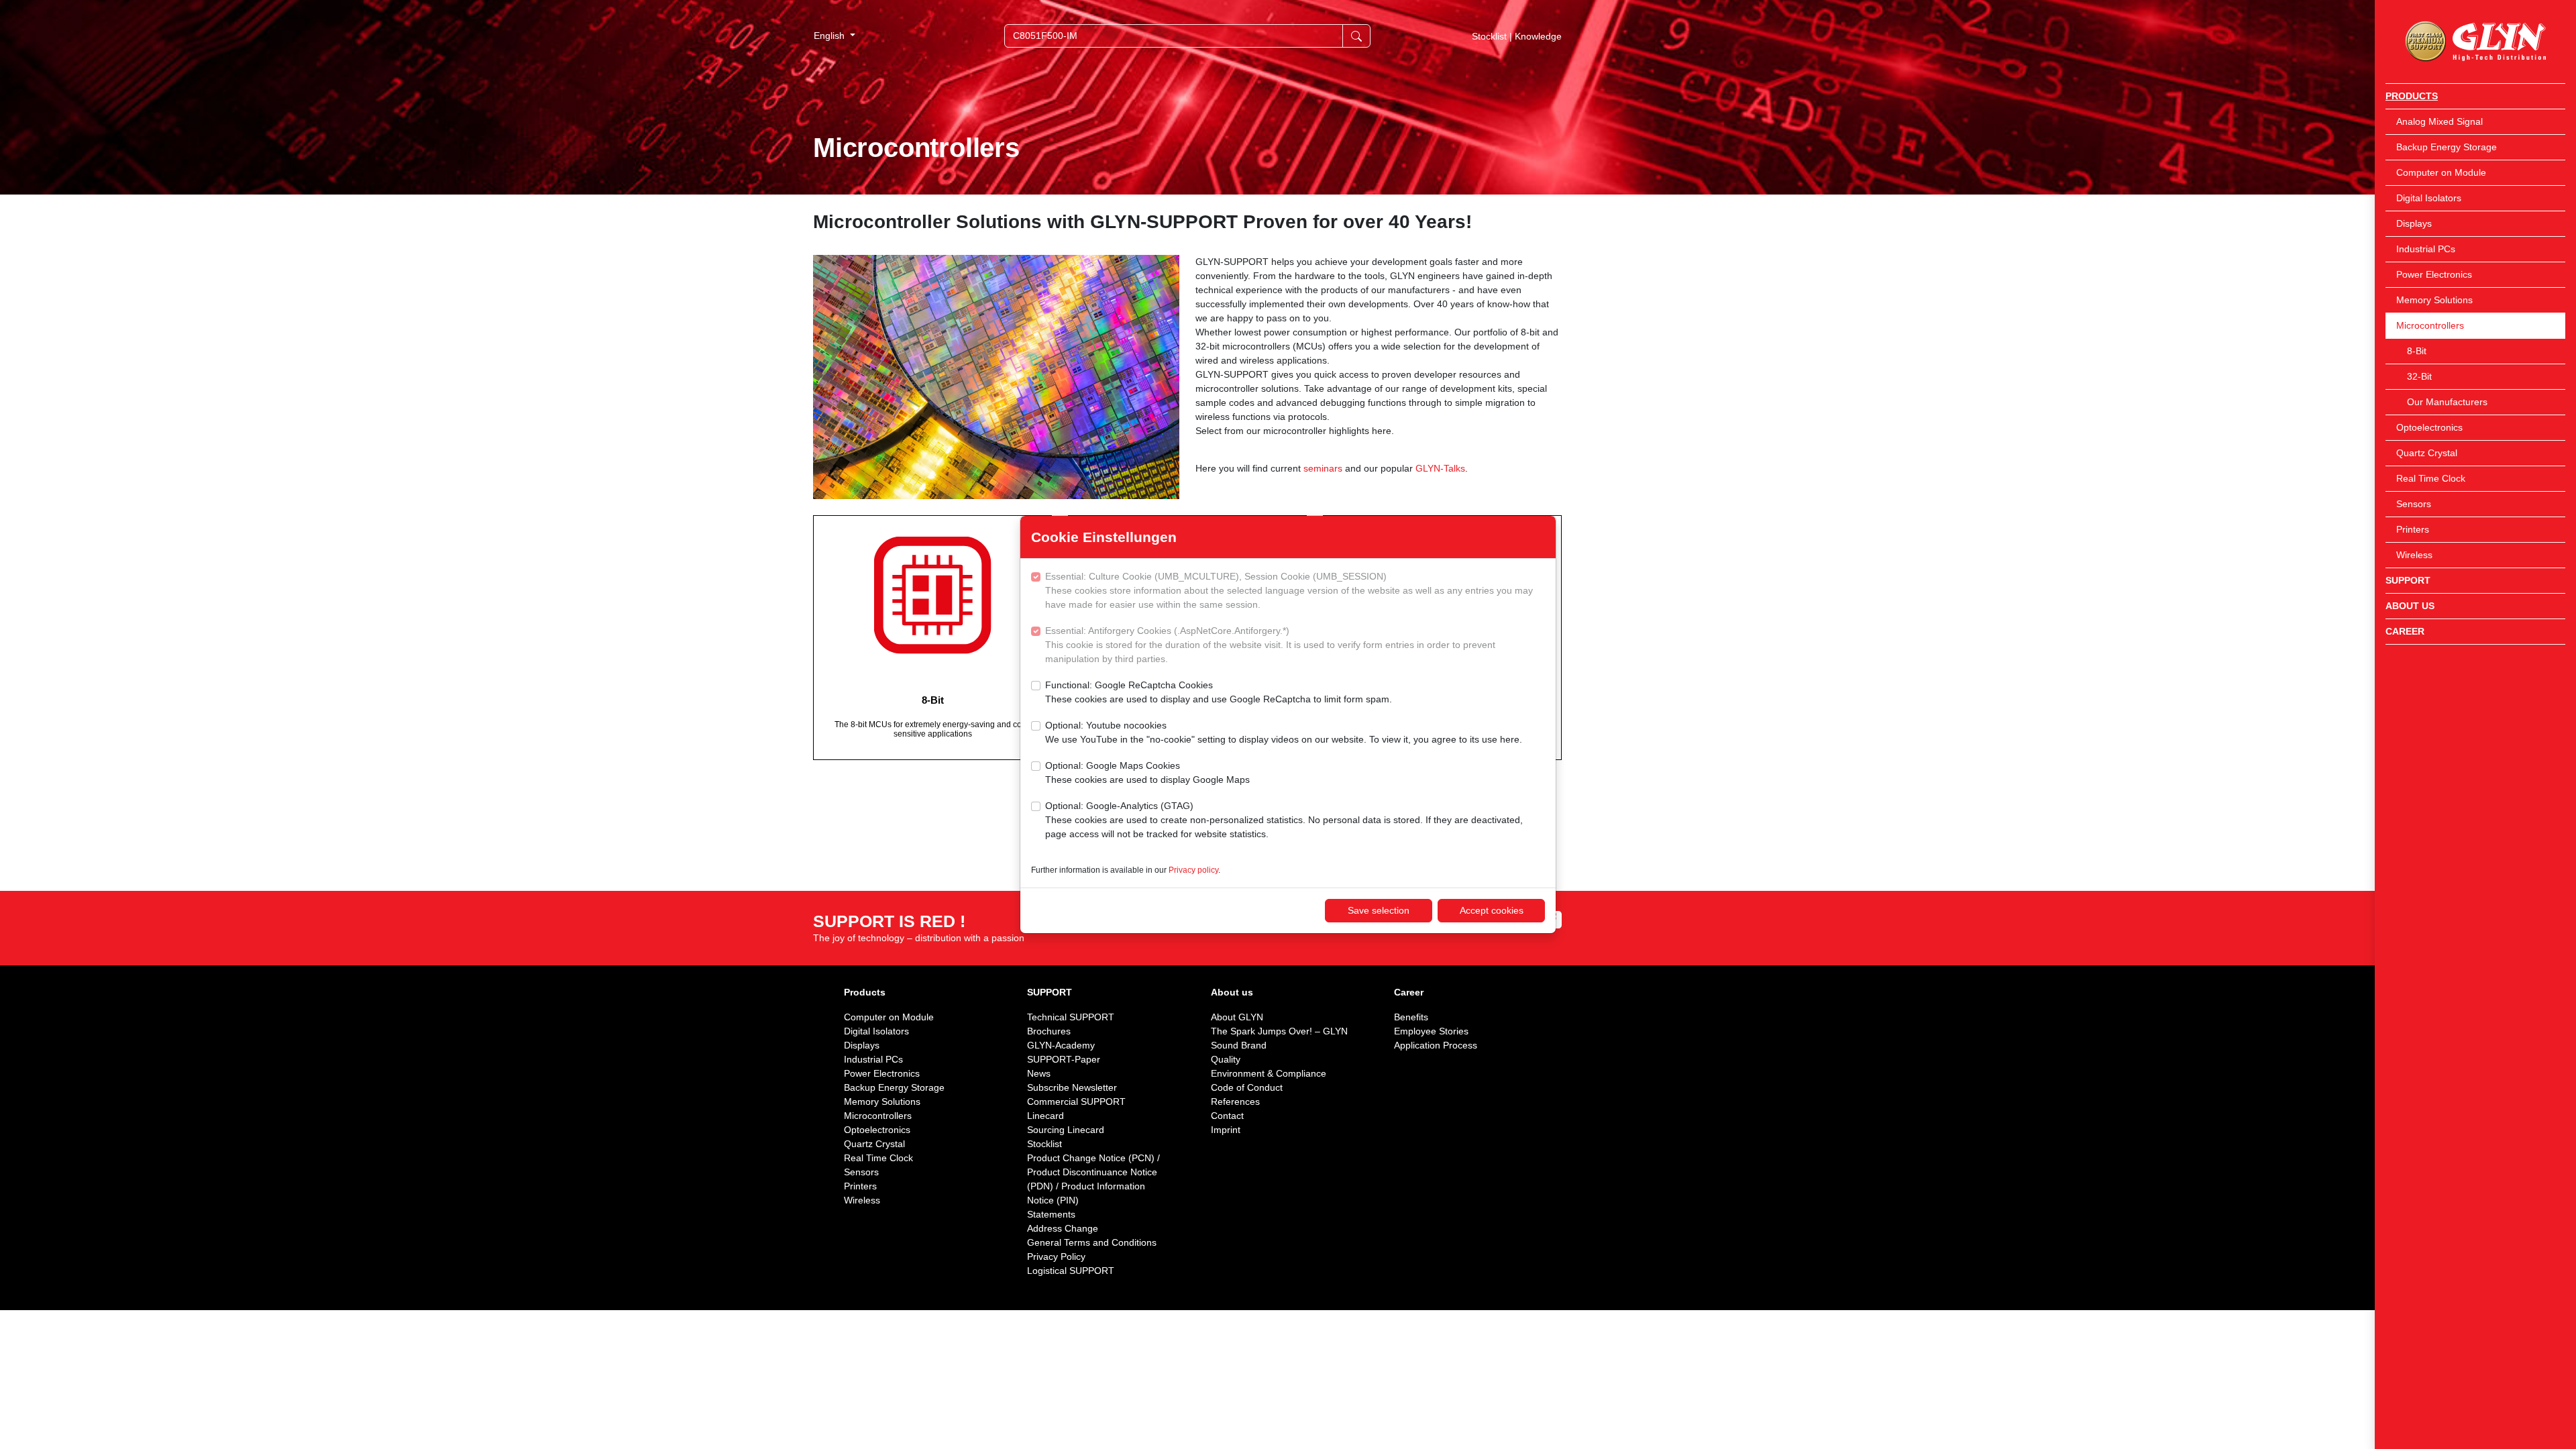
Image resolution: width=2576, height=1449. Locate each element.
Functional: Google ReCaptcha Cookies (1219, 692)
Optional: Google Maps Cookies (1147, 772)
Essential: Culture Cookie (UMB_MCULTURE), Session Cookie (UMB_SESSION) (1289, 590)
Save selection (1379, 910)
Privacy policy (1193, 870)
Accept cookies (1492, 910)
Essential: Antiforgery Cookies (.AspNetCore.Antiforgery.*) (1270, 645)
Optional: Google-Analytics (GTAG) (1284, 820)
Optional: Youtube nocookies (1284, 732)
